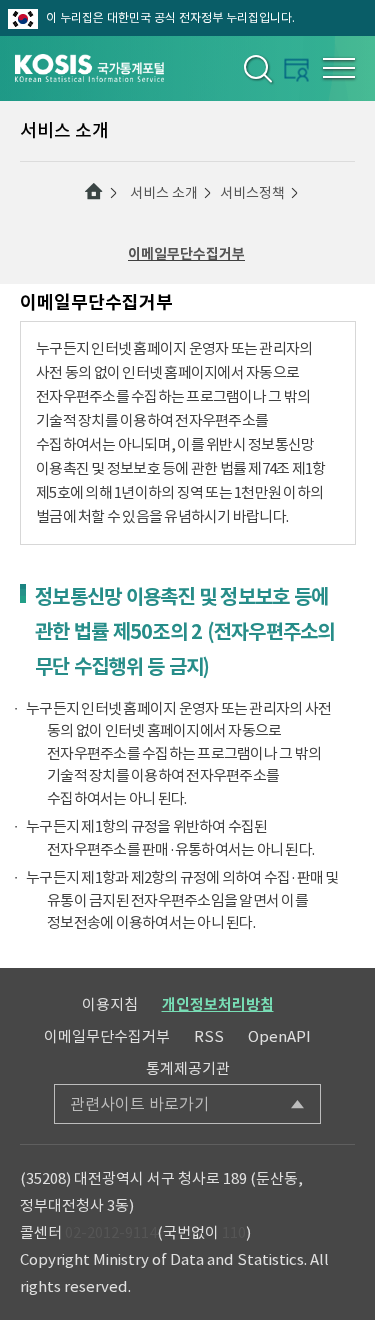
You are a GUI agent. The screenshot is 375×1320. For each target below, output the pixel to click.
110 (234, 1232)
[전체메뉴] (339, 68)
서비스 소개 (164, 193)
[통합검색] (256, 68)
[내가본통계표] (296, 69)
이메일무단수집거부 (186, 254)
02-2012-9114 (111, 1232)
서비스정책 (252, 193)
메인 (94, 192)
